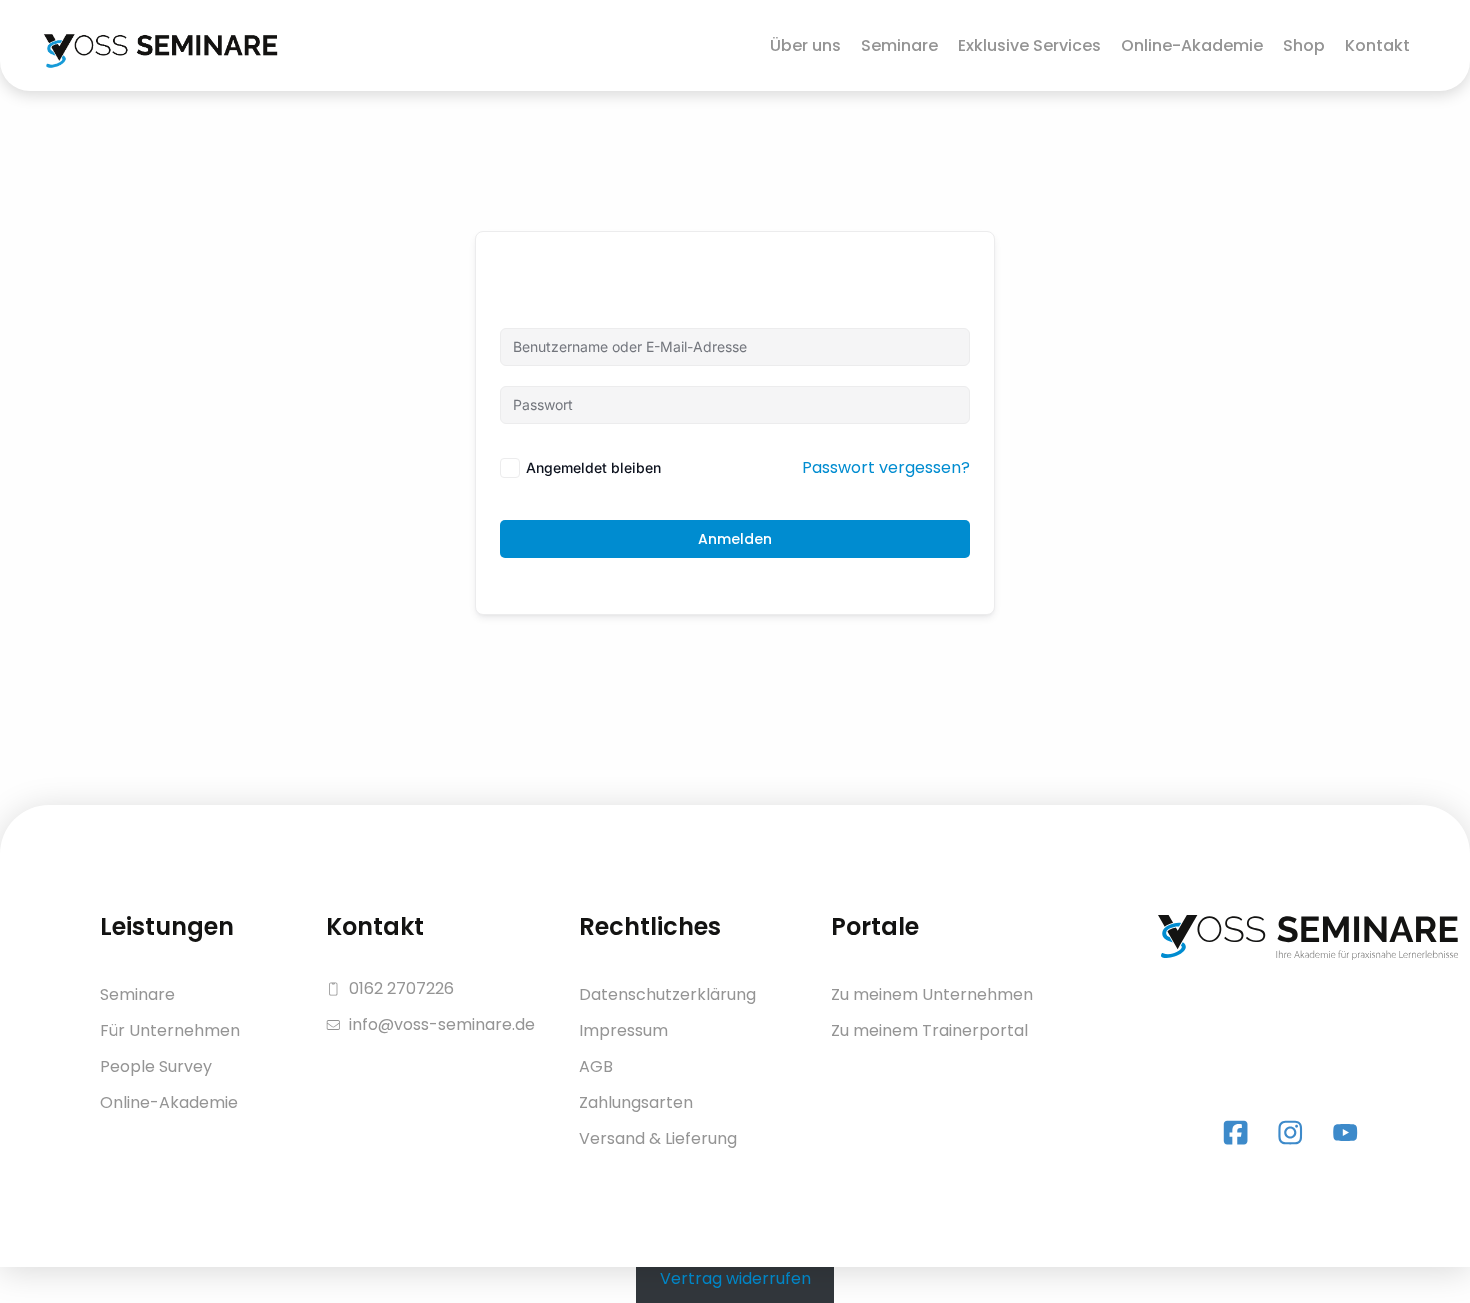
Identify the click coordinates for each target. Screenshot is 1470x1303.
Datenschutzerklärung (667, 994)
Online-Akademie (1192, 45)
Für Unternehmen (170, 1030)
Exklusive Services (1029, 45)
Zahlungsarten (636, 1102)
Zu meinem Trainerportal (929, 1030)
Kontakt (1377, 45)
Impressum (623, 1030)
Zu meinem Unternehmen (932, 994)
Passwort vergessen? (886, 467)
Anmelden (735, 539)
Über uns (805, 45)
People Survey (156, 1066)
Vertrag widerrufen (735, 1278)
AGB (596, 1066)
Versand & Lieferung (658, 1138)
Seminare (899, 45)
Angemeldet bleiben (593, 467)
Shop (1304, 45)
